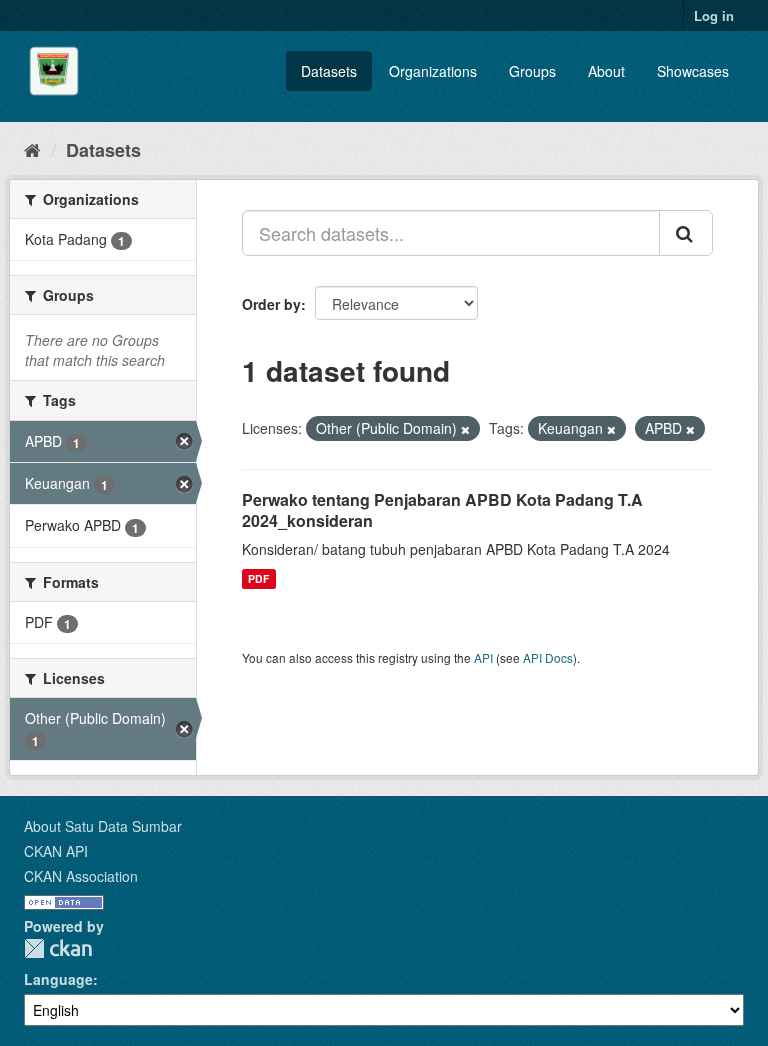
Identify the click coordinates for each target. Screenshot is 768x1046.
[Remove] (465, 429)
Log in (714, 15)
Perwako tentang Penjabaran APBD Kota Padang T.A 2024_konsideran (442, 510)
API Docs (548, 657)
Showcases (693, 71)
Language (58, 979)
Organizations (433, 71)
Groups (532, 71)
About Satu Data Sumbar (103, 826)
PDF (258, 578)
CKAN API (56, 851)
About (606, 71)
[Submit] (686, 233)
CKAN (58, 948)
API (483, 657)
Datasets (329, 71)
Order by (271, 304)
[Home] (32, 149)
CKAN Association (81, 876)
